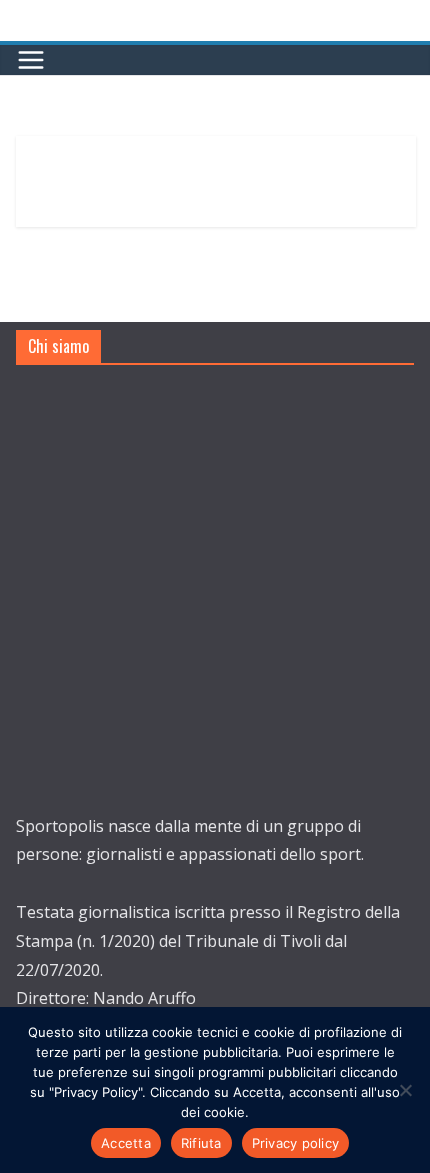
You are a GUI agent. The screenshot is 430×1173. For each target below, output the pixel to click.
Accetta (126, 1143)
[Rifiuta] (405, 1090)
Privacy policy (296, 1143)
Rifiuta (201, 1143)
